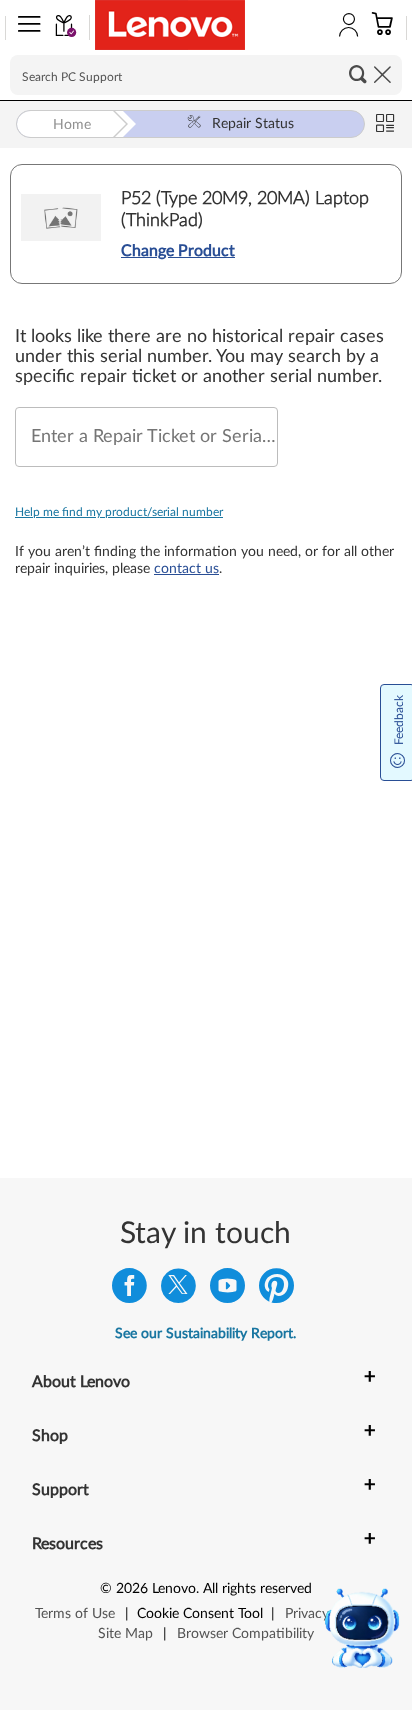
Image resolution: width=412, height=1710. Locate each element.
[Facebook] (129, 1290)
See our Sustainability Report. (205, 1334)
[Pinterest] (276, 1290)
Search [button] (358, 74)
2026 (132, 1589)
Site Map (125, 1634)
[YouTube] (227, 1290)
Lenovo (174, 1589)
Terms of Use (75, 1614)
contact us (186, 569)
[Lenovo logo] (170, 25)
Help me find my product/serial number (119, 512)
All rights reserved (257, 1589)
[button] (25, 28)
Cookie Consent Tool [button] (200, 1614)
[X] (178, 1290)
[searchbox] (206, 75)
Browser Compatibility (245, 1634)
